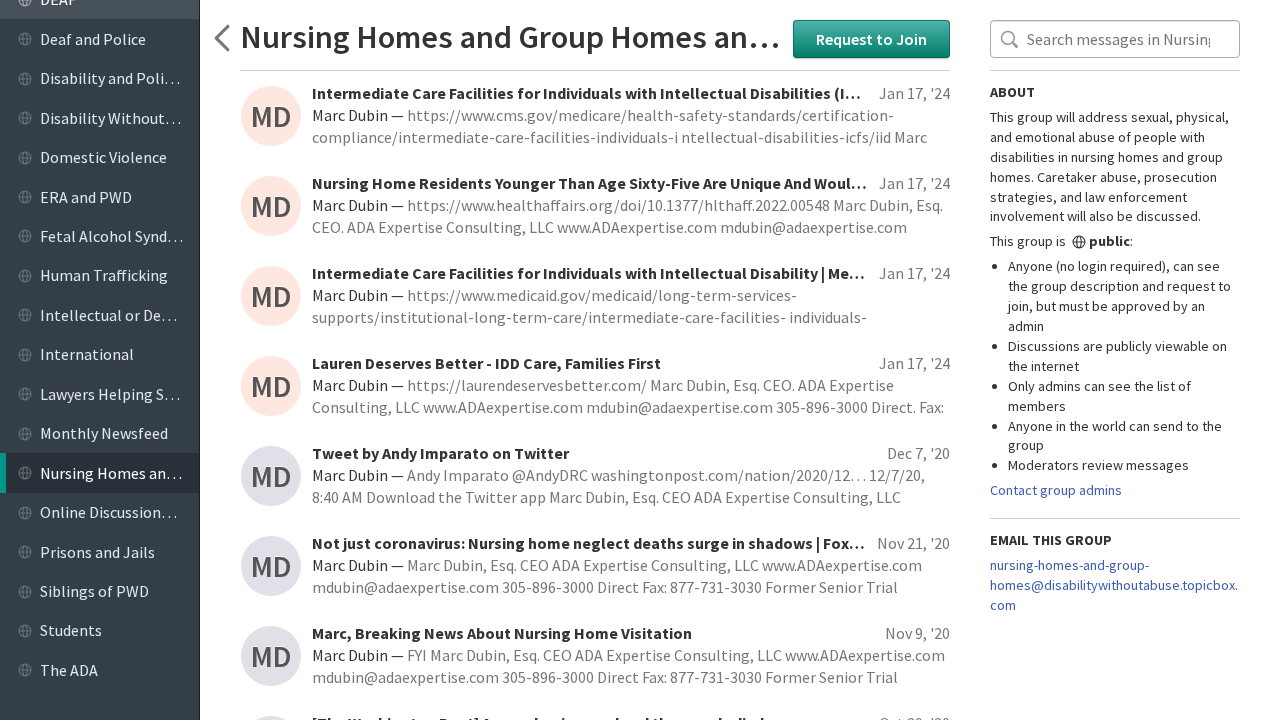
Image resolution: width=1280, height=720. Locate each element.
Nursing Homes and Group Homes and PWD (511, 36)
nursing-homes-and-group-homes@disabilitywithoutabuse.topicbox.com (1114, 585)
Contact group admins (1056, 490)
